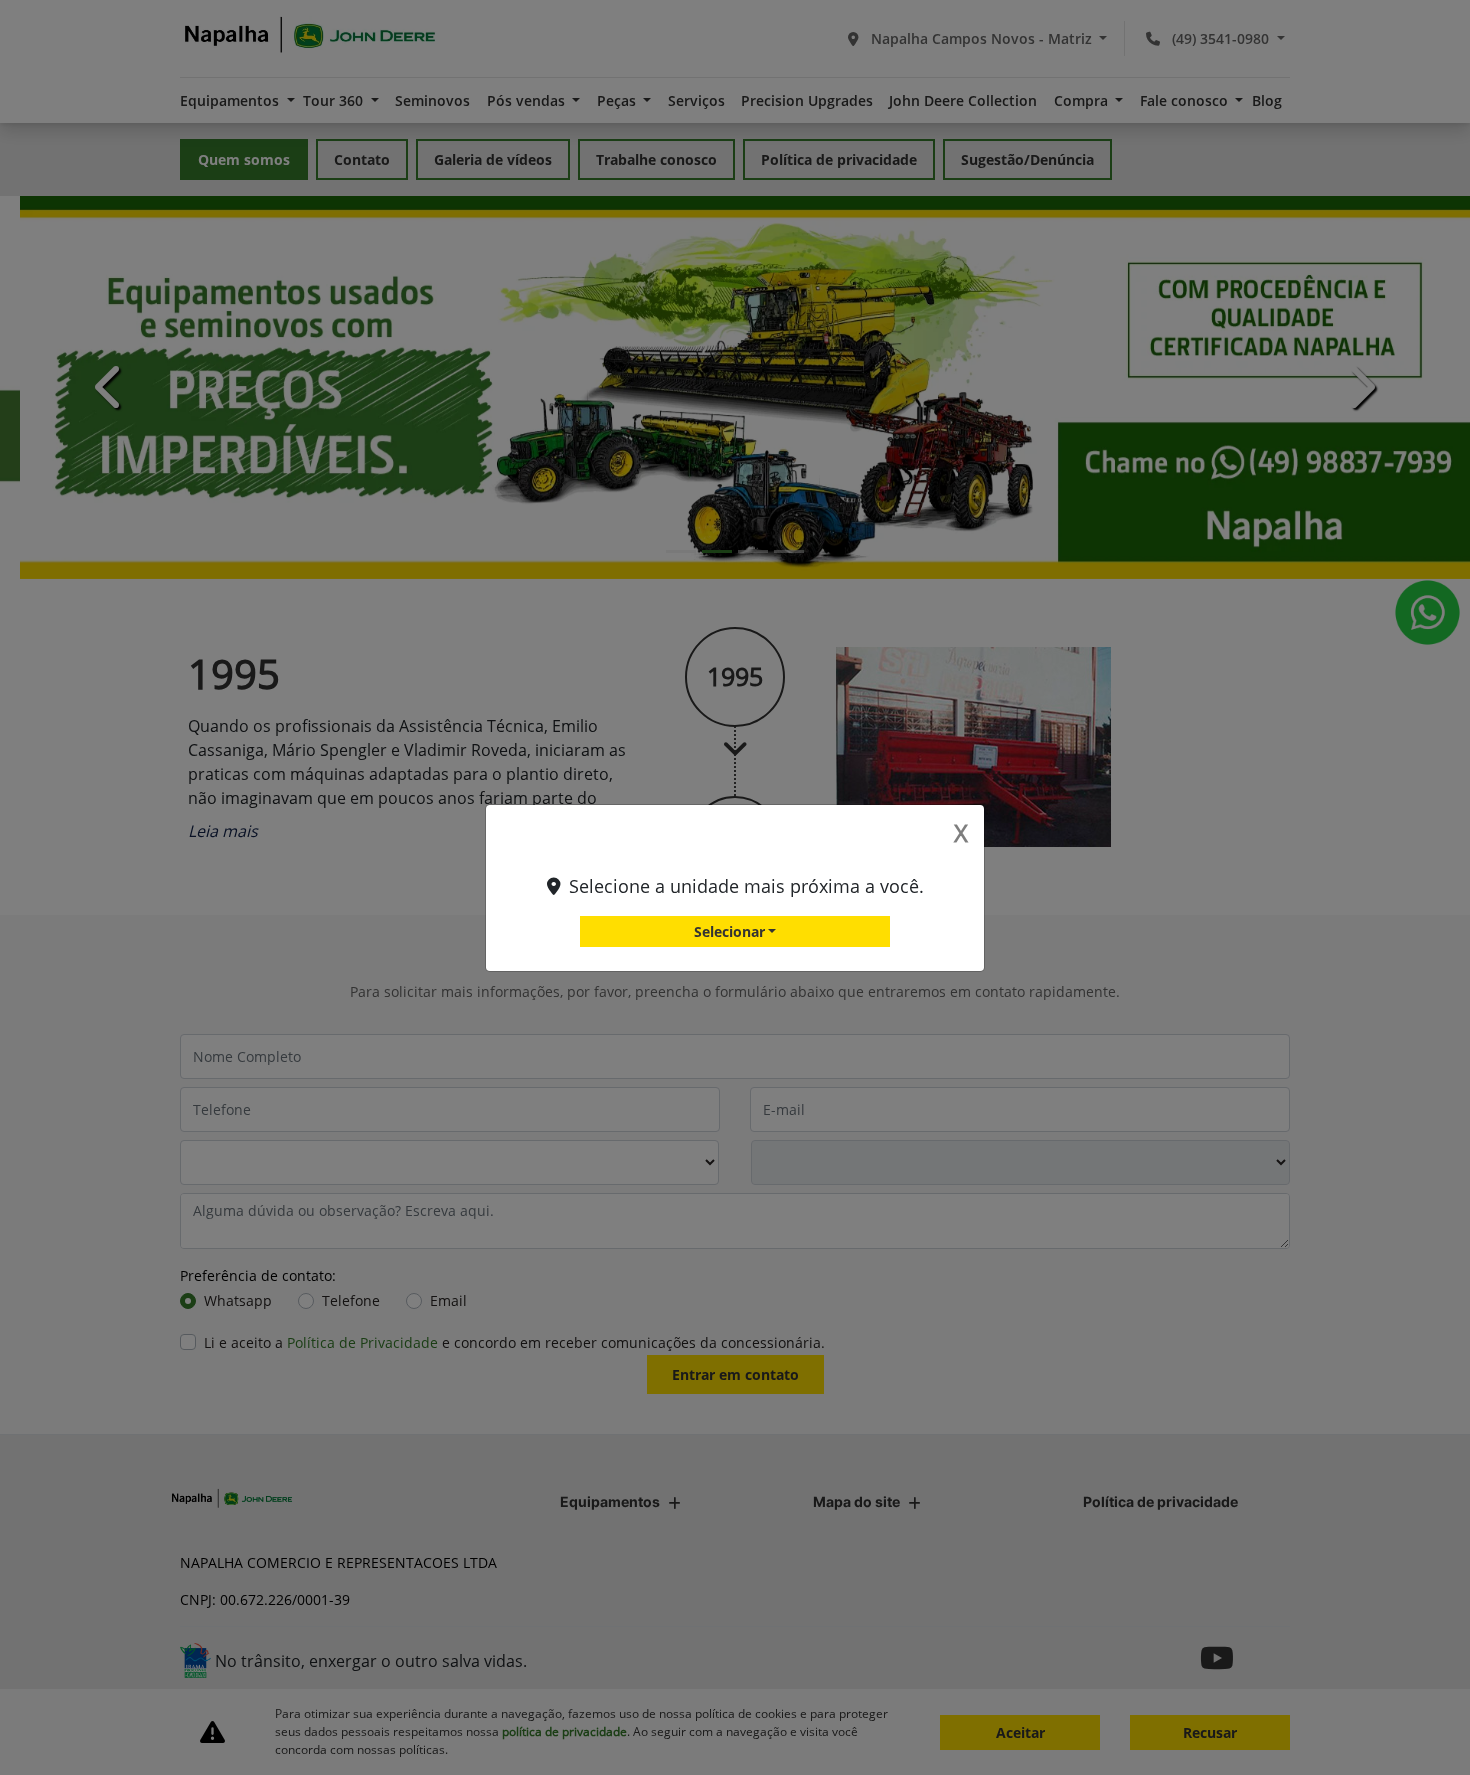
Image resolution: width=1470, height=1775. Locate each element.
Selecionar (729, 931)
